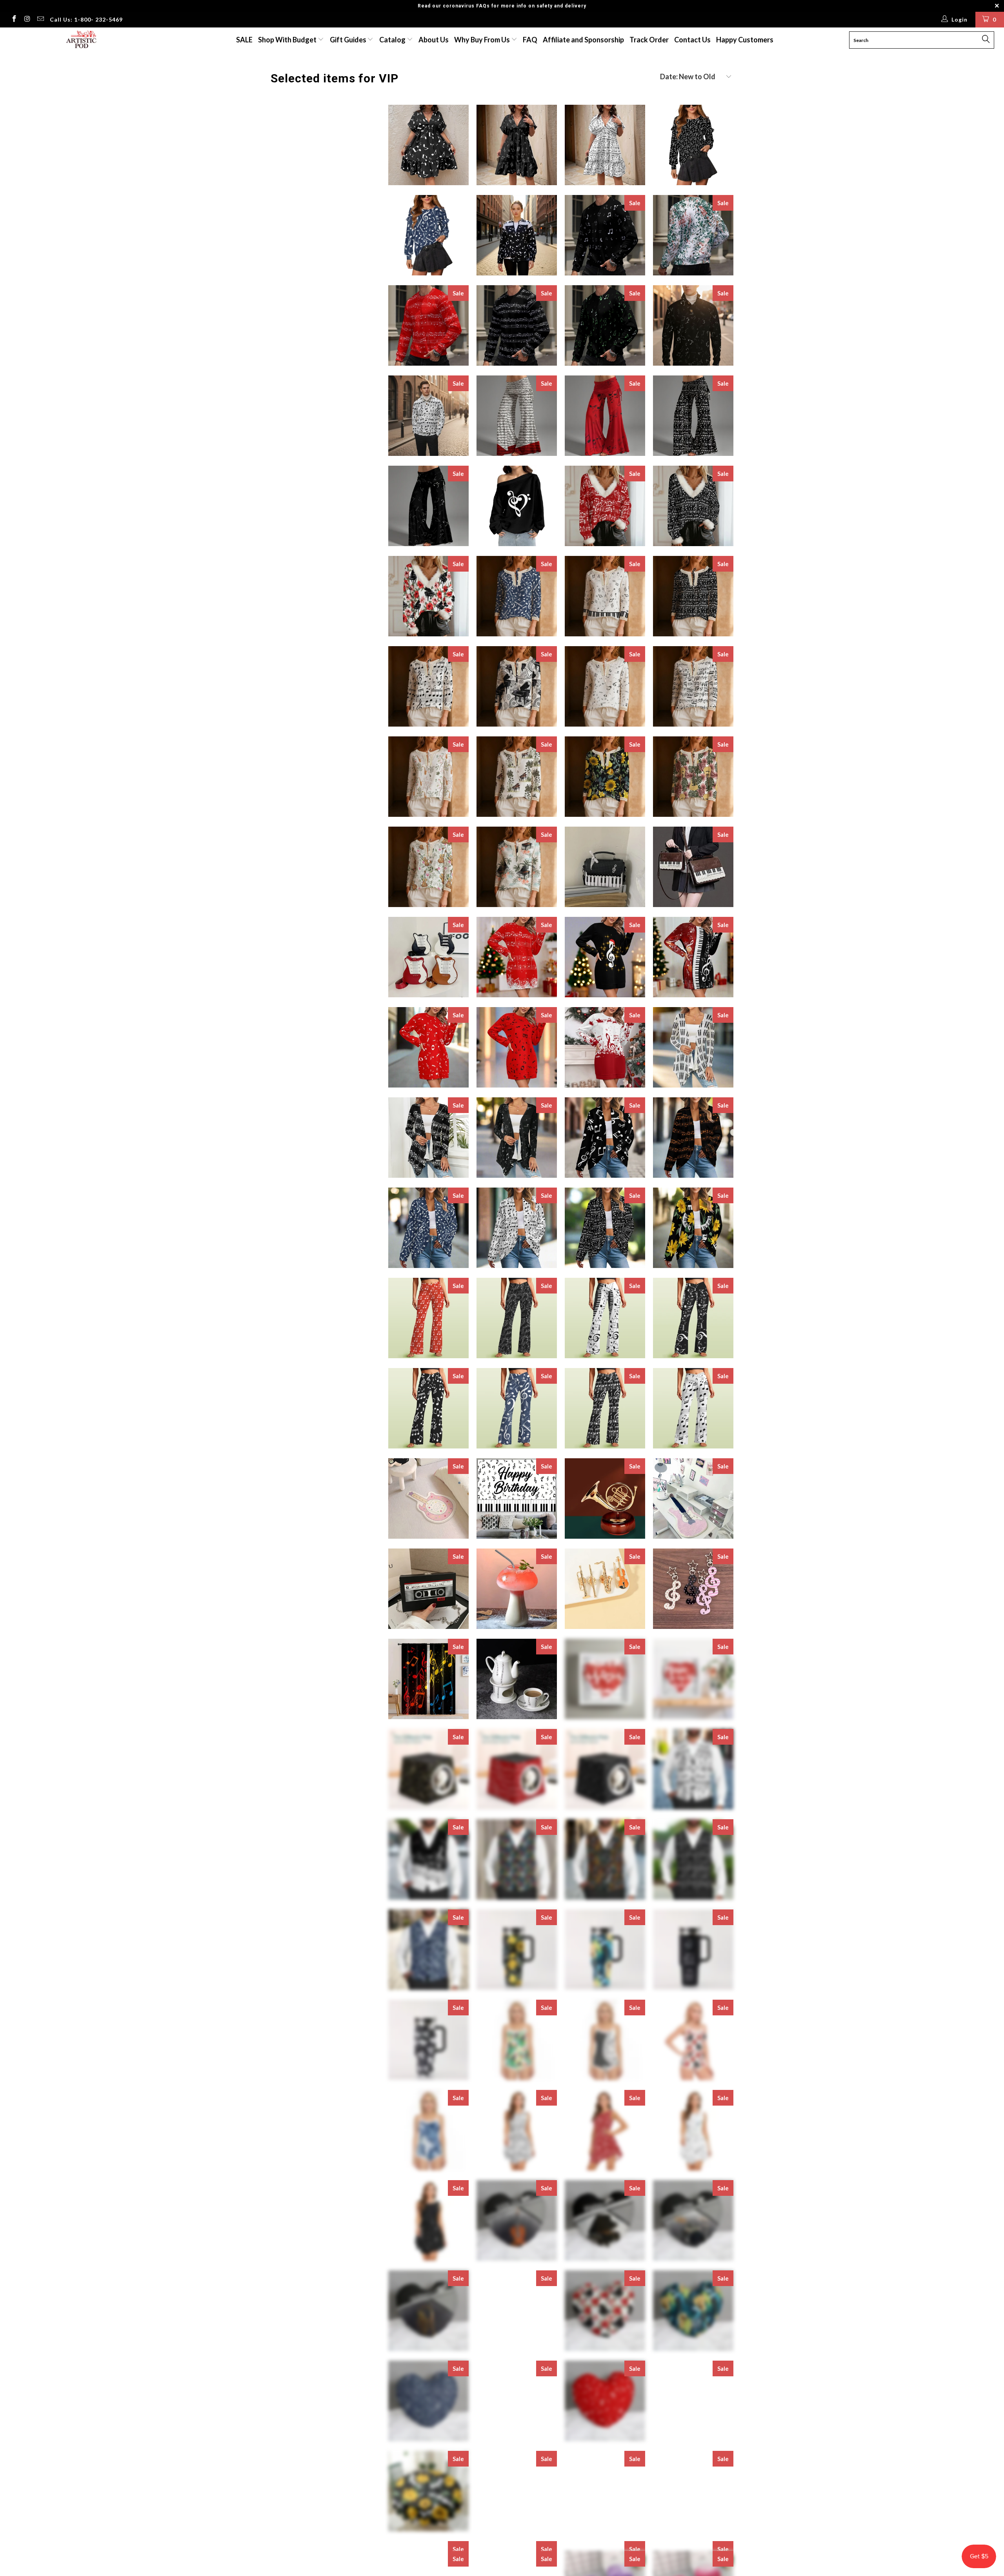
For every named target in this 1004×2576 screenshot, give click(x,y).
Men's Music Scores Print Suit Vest (693, 1769)
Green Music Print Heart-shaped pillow (517, 2401)
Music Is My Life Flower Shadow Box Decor (693, 1679)
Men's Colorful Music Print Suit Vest (605, 1859)
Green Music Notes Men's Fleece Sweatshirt (605, 325)
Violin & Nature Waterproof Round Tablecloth (693, 2401)
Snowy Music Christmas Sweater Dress (517, 957)
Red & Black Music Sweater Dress (517, 1047)
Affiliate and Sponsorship (583, 40)
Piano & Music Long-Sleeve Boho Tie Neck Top (605, 596)
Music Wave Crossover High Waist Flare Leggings (517, 1318)
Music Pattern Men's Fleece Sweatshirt (605, 235)
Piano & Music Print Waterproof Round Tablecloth (517, 2491)
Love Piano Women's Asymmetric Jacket (517, 235)
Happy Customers (745, 40)
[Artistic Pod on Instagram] (27, 20)
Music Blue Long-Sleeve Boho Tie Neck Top (517, 596)
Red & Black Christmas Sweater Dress (693, 957)
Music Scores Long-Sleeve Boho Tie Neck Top (693, 686)
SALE (244, 40)
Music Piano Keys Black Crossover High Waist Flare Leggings (693, 1318)
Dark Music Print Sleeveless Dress (428, 2220)
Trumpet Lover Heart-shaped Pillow (428, 2311)
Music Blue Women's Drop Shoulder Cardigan (428, 1228)
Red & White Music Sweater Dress (428, 1047)
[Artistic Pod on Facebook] (14, 20)
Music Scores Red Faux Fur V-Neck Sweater (605, 506)
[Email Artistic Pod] (40, 20)
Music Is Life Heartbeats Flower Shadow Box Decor (605, 1679)
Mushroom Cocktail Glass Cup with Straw (517, 1589)
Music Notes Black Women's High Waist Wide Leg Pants (428, 506)
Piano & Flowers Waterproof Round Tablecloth (428, 2491)
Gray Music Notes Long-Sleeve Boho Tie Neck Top (605, 686)
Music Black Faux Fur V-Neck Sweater (693, 506)
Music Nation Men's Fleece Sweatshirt (693, 235)
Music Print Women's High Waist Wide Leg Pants (517, 416)
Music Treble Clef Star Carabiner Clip (693, 1589)
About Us (434, 40)
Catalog (392, 40)
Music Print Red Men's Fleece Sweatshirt (428, 325)
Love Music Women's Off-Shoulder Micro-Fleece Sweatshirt (517, 506)
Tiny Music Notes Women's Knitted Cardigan (517, 1138)
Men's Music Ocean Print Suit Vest (428, 1950)
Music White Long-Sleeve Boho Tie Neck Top (428, 686)
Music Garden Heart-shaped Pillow (517, 2311)
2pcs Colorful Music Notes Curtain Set (428, 1679)
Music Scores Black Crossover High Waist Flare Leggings (605, 1408)
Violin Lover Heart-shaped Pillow (517, 2220)
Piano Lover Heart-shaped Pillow (605, 2220)
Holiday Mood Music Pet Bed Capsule (517, 1769)
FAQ (530, 40)
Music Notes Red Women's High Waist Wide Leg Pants (605, 416)
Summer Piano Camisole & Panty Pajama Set (517, 2040)
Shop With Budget (288, 40)
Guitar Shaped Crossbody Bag (428, 957)
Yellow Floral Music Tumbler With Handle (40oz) (517, 1950)
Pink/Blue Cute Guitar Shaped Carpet (428, 1498)
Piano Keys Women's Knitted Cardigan (693, 1047)
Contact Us (692, 40)
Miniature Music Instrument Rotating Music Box (605, 1498)
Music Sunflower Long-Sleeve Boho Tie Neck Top (605, 777)
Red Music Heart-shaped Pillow (605, 2401)
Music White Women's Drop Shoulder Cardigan (517, 1228)
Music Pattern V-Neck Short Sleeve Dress (517, 145)
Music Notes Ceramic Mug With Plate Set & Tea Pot (517, 1679)
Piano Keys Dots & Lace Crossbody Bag (605, 867)
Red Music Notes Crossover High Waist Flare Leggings (428, 1318)
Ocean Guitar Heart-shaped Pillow (693, 2311)
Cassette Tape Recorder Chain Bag (428, 1589)
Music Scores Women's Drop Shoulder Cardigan (605, 1228)
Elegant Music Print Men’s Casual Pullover (693, 325)
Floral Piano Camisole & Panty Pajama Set (693, 2040)
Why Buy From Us (483, 40)
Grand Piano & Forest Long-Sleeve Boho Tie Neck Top (517, 777)
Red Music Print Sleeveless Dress (605, 2130)
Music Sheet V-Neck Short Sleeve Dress (605, 145)
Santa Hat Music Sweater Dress (605, 957)
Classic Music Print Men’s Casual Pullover (428, 416)
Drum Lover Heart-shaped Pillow (693, 2220)
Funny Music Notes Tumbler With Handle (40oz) (693, 1950)
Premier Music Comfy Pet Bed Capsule (428, 1769)
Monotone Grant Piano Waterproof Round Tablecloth (605, 2491)
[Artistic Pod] (80, 40)
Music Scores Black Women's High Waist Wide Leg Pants (693, 416)
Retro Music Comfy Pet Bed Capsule (605, 1769)
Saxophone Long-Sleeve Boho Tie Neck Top (428, 777)
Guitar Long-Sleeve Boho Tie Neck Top (428, 867)
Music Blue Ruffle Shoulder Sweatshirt (428, 235)
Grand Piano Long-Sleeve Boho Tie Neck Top (517, 867)
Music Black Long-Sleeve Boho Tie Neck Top (693, 596)
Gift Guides (349, 40)
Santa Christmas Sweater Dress (605, 1047)
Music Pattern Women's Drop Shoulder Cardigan (693, 1138)
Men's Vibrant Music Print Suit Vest (517, 1859)
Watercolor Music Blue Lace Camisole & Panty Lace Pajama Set (428, 2130)
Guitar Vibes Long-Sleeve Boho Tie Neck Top (693, 777)
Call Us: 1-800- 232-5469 (86, 19)
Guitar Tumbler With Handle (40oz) (605, 1950)
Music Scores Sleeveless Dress (517, 2130)
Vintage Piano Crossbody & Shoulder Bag (693, 867)
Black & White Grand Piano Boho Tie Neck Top (517, 686)
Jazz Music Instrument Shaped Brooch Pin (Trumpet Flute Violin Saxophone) (605, 1589)
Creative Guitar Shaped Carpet (693, 1498)
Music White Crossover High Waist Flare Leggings (693, 1408)
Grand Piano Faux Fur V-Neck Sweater (428, 596)
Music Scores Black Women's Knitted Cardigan (428, 1138)
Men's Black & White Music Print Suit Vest (693, 1859)
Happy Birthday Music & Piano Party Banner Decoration (517, 1498)
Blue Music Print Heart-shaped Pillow (428, 2401)
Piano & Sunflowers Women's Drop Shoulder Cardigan (693, 1228)
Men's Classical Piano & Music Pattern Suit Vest (428, 1859)
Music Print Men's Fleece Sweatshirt (517, 325)
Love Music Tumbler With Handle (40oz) (428, 2040)
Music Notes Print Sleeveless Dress (693, 2130)
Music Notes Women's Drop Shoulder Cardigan (605, 1138)
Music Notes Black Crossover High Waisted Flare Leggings (428, 1408)
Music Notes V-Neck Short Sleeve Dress (428, 145)
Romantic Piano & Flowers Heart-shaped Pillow (605, 2311)
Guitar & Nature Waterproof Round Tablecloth (693, 2491)
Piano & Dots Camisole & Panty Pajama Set (605, 2040)
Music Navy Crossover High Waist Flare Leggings (517, 1408)
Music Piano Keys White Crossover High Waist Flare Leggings (605, 1318)
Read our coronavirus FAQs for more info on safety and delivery (502, 6)
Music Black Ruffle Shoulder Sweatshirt (693, 145)
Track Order (649, 40)
